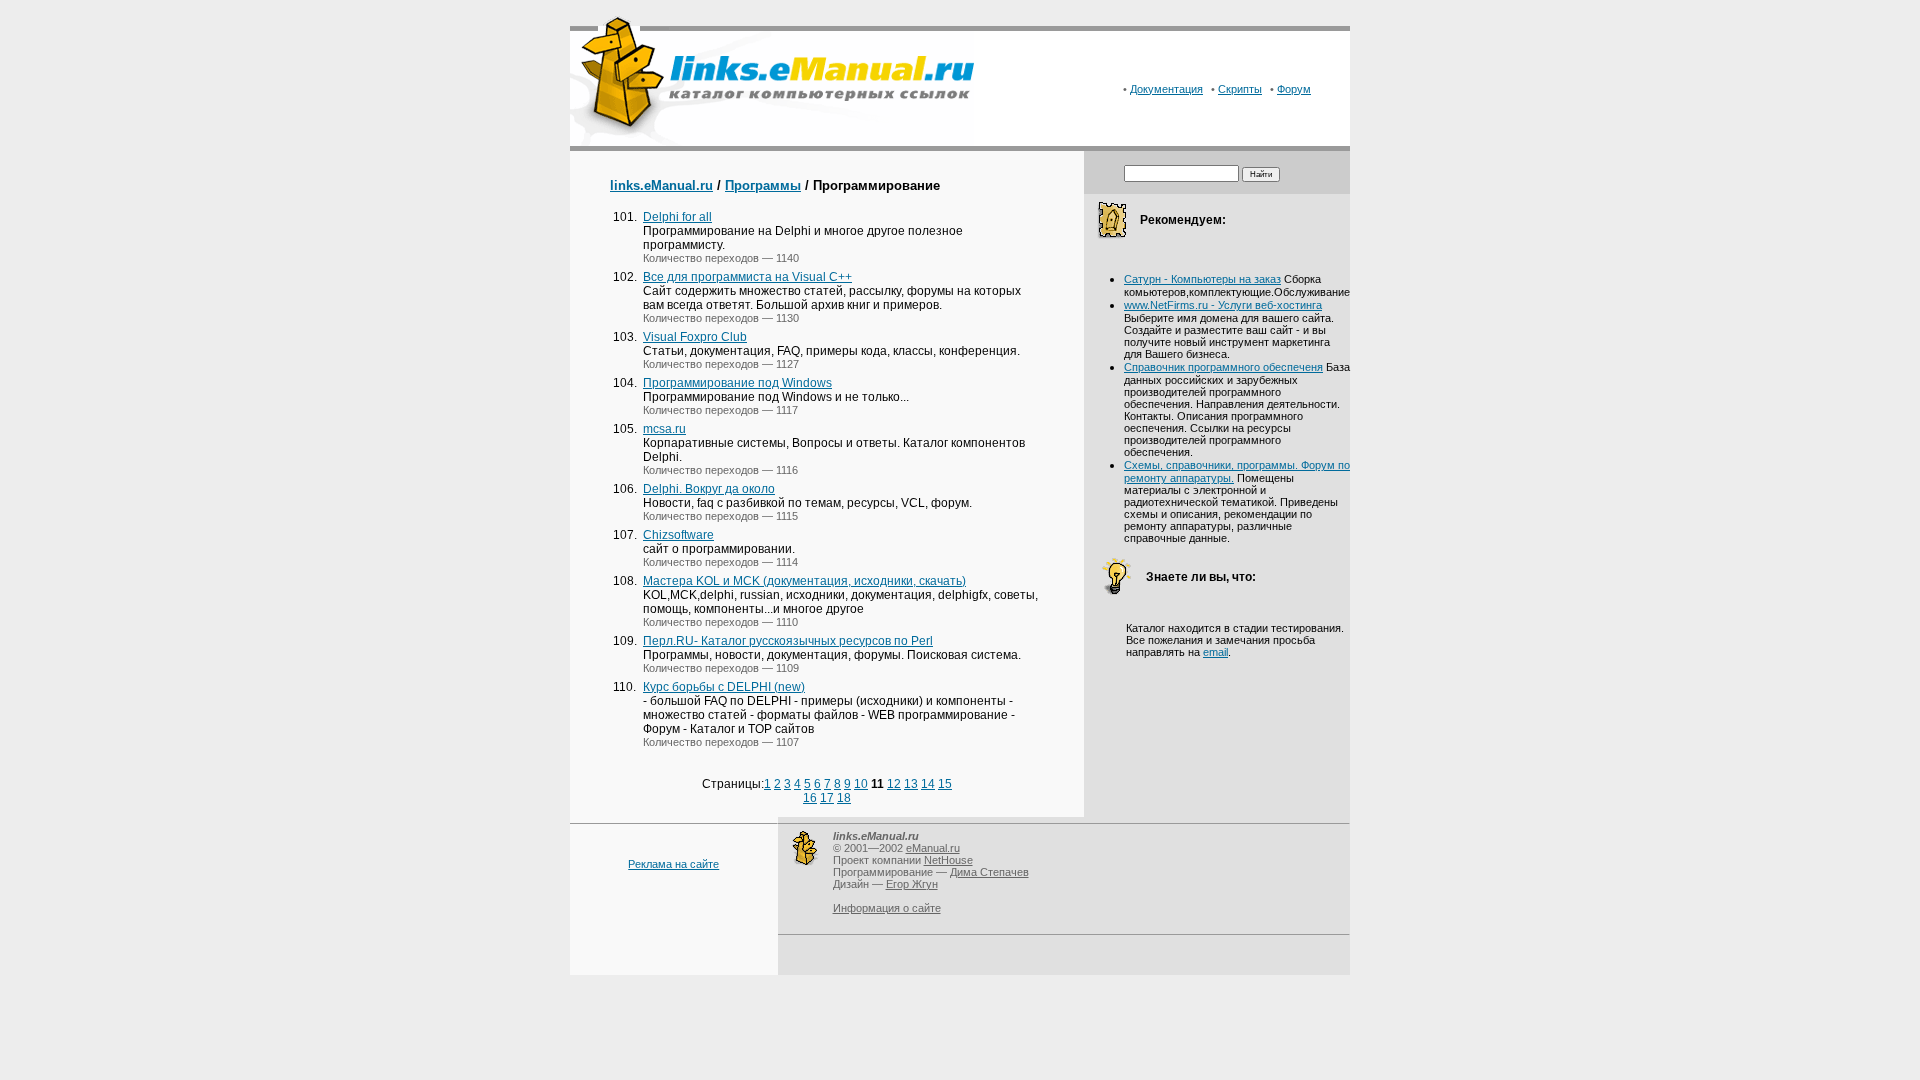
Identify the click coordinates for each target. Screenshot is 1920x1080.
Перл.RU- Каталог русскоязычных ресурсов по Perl (788, 641)
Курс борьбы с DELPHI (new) (724, 687)
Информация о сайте (887, 908)
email (1215, 652)
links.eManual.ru (661, 185)
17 (827, 798)
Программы (763, 185)
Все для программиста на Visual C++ (747, 277)
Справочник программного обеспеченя (1223, 367)
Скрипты (1240, 89)
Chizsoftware (678, 535)
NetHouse (948, 860)
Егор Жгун (912, 884)
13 (911, 784)
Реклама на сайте (673, 864)
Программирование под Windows (737, 383)
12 (894, 784)
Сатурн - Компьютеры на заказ (1202, 279)
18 (844, 798)
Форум (1294, 89)
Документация (1166, 89)
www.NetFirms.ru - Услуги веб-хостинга (1223, 305)
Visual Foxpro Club (695, 337)
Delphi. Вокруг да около (709, 489)
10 (861, 784)
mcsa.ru (664, 429)
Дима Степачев (989, 872)
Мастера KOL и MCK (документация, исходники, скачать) (804, 581)
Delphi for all (677, 217)
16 (810, 798)
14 (928, 784)
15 (945, 784)
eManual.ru (933, 848)
